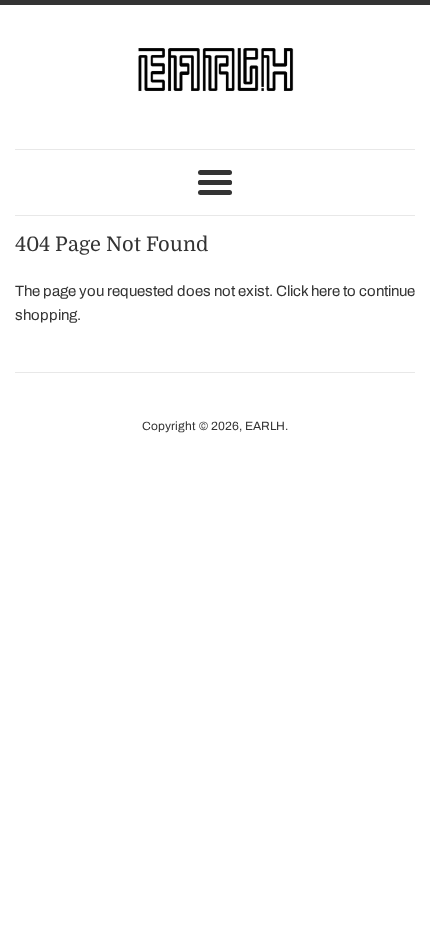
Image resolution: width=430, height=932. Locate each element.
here (325, 291)
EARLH (265, 426)
